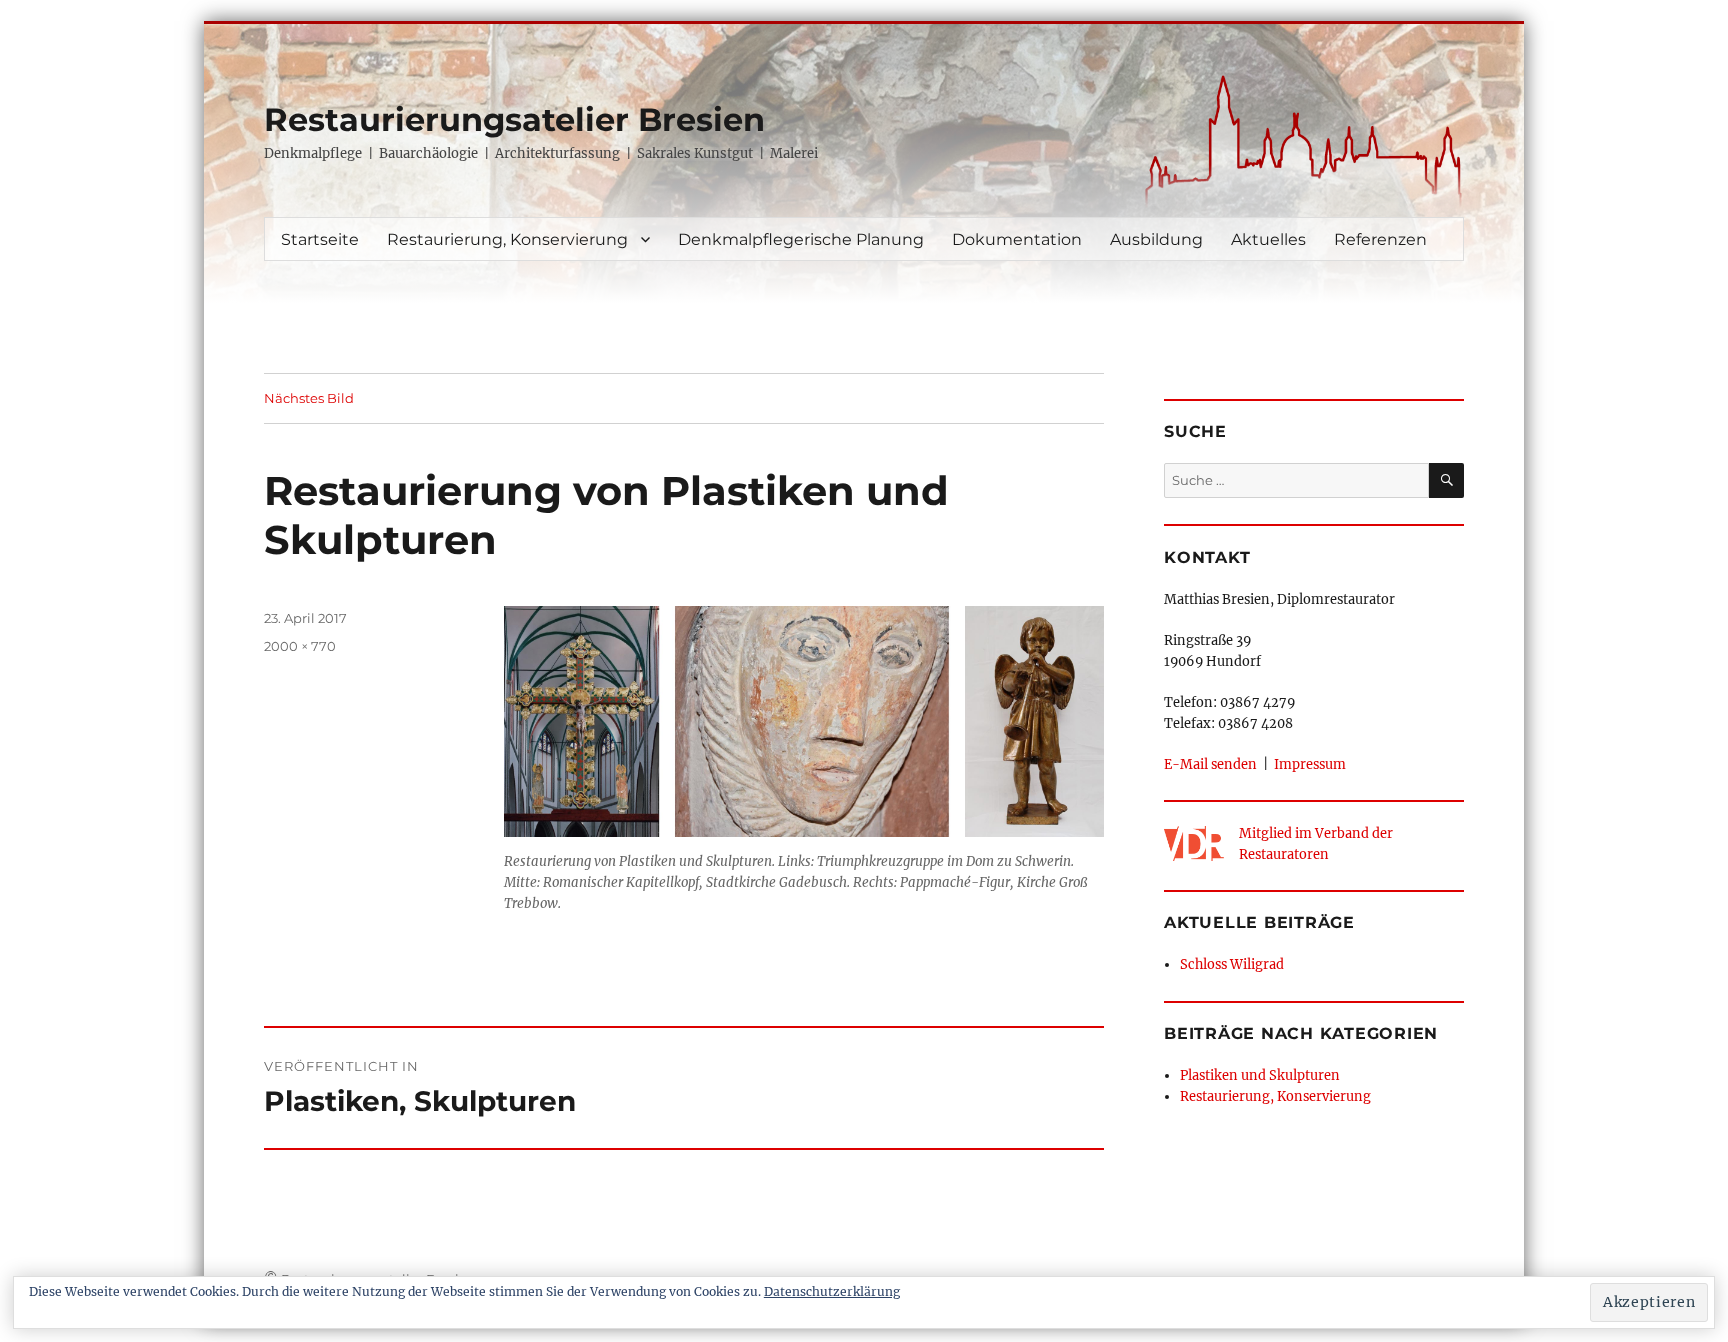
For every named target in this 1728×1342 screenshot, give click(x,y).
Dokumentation (1017, 239)
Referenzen (1380, 239)
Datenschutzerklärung (832, 1291)
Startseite (320, 239)
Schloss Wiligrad (1232, 964)
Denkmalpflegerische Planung (801, 239)
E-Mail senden (1210, 764)
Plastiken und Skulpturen (1260, 1075)
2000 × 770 (300, 646)
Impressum (1310, 764)
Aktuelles (1268, 239)
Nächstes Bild (309, 398)
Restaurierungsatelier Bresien (514, 119)
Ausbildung (1156, 239)
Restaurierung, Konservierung (507, 239)
